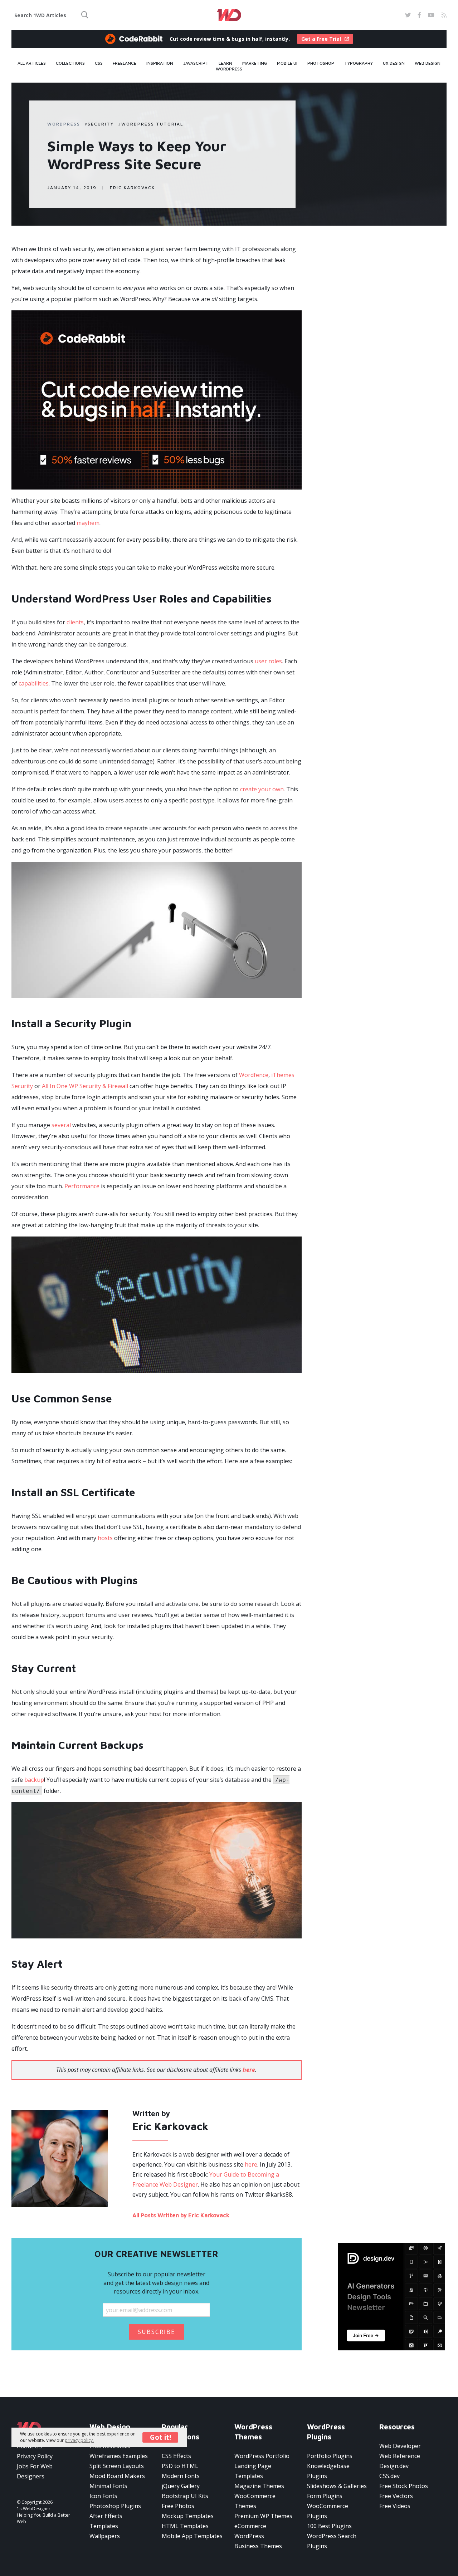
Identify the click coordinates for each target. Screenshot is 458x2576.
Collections (70, 63)
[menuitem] (32, 63)
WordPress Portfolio (262, 2456)
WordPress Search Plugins (332, 2541)
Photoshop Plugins (115, 2506)
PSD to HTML (180, 2466)
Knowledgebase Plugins (328, 2471)
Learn (225, 63)
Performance (82, 1186)
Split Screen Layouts (117, 2466)
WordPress (229, 69)
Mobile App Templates (192, 2536)
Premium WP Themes (263, 2516)
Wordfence (254, 1075)
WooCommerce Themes (255, 2501)
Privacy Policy (35, 2456)
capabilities (34, 683)
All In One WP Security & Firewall (85, 1086)
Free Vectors (396, 2496)
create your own (262, 789)
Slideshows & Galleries (337, 2486)
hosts (105, 1538)
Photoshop (321, 63)
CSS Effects (176, 2456)
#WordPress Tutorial (151, 124)
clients (75, 622)
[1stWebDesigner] (229, 15)
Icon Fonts (103, 2496)
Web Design (428, 63)
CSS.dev (389, 2476)
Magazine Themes (259, 2486)
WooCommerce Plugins (328, 2511)
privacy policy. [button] (79, 2440)
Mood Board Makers (117, 2476)
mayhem (88, 523)
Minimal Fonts (108, 2486)
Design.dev (394, 2466)
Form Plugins (325, 2496)
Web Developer (400, 2446)
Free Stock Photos (404, 2486)
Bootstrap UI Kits (185, 2496)
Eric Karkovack (132, 188)
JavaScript (196, 63)
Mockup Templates (188, 2516)
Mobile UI (287, 63)
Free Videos (395, 2506)
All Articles (32, 63)
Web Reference (400, 2456)
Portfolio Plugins (330, 2456)
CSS (99, 63)
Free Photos (178, 2506)
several (61, 1125)
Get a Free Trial (321, 39)
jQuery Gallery (181, 2486)
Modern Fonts (181, 2476)
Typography (359, 63)
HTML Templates (185, 2526)
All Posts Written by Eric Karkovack (181, 2215)
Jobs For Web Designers (35, 2471)
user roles (268, 661)
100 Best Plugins (329, 2526)
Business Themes (258, 2546)
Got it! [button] (160, 2437)
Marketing (255, 63)
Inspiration (160, 63)
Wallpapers (105, 2536)
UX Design (394, 63)
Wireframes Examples (119, 2456)
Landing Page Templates (253, 2471)
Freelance (125, 63)
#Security (99, 124)
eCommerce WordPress (250, 2531)
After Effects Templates (106, 2521)
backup (34, 1780)
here (251, 2164)
